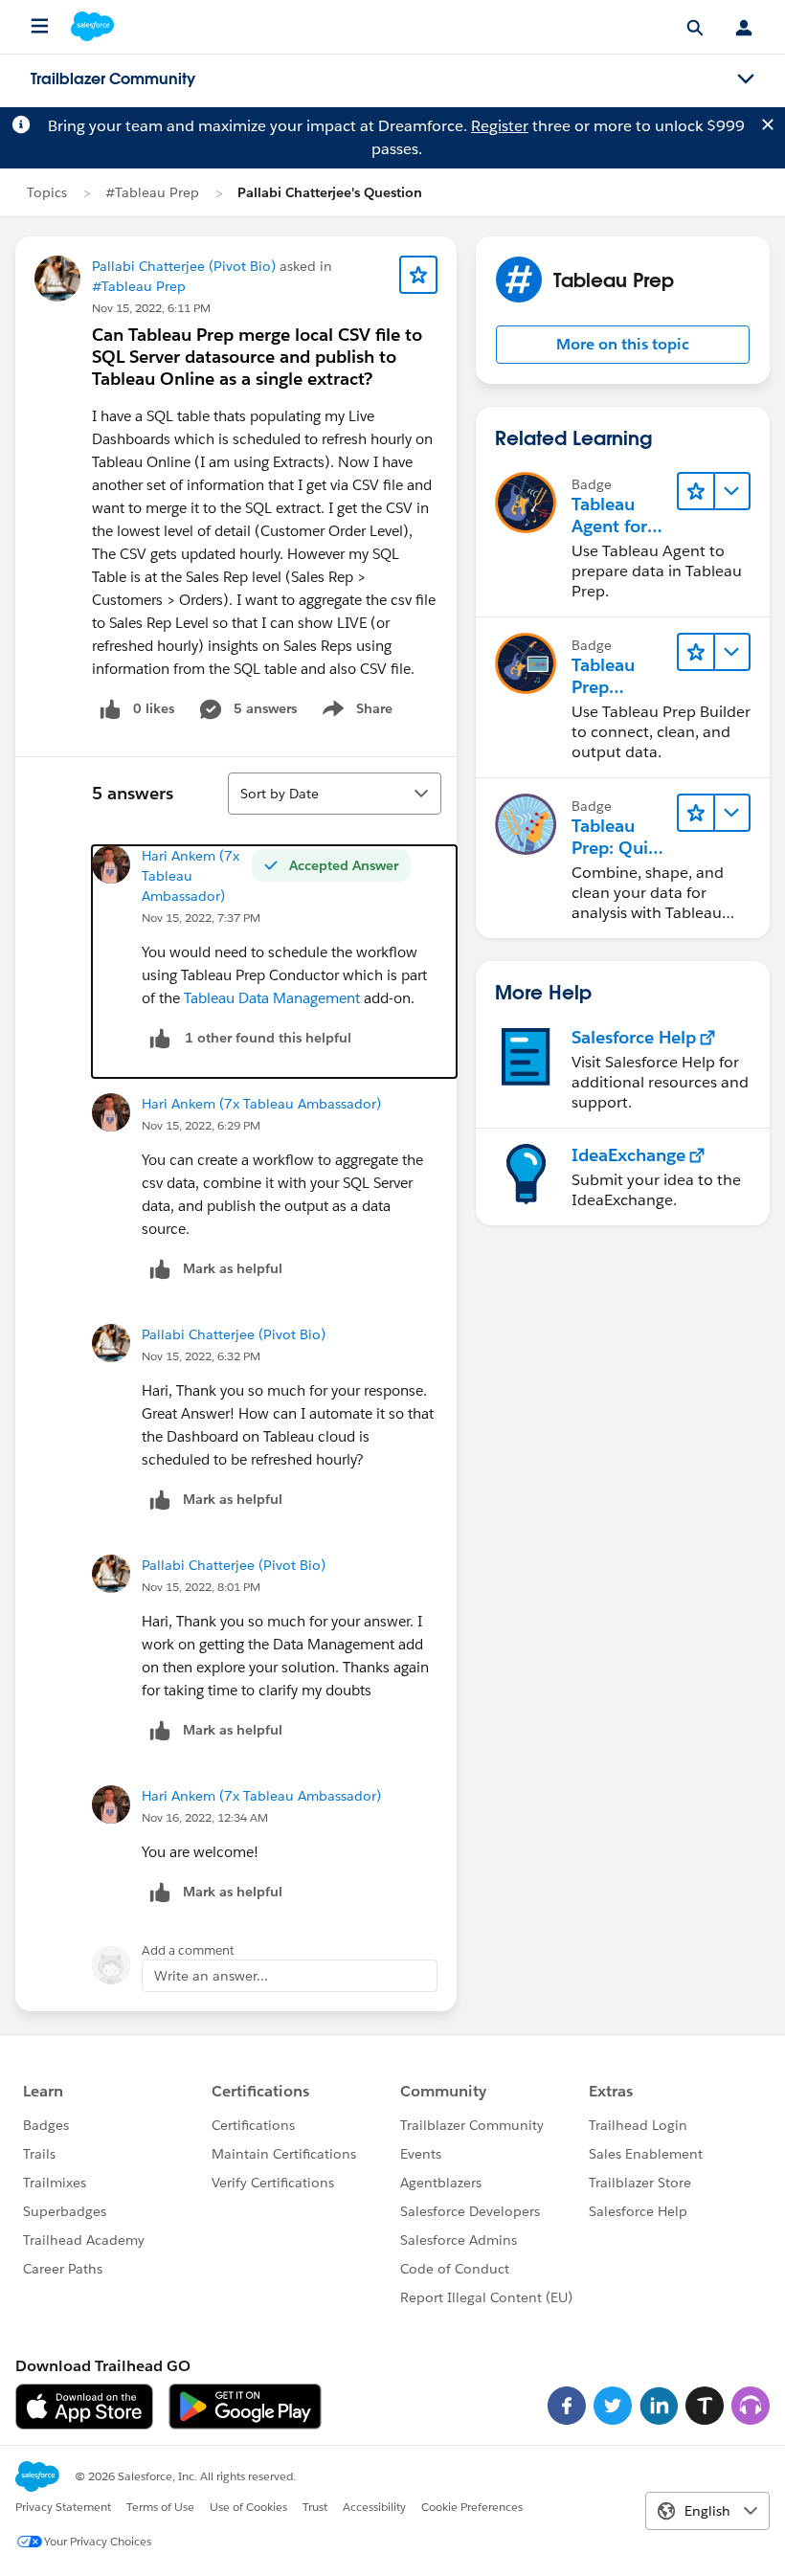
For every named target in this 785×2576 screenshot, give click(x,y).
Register (500, 126)
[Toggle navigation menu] (746, 79)
